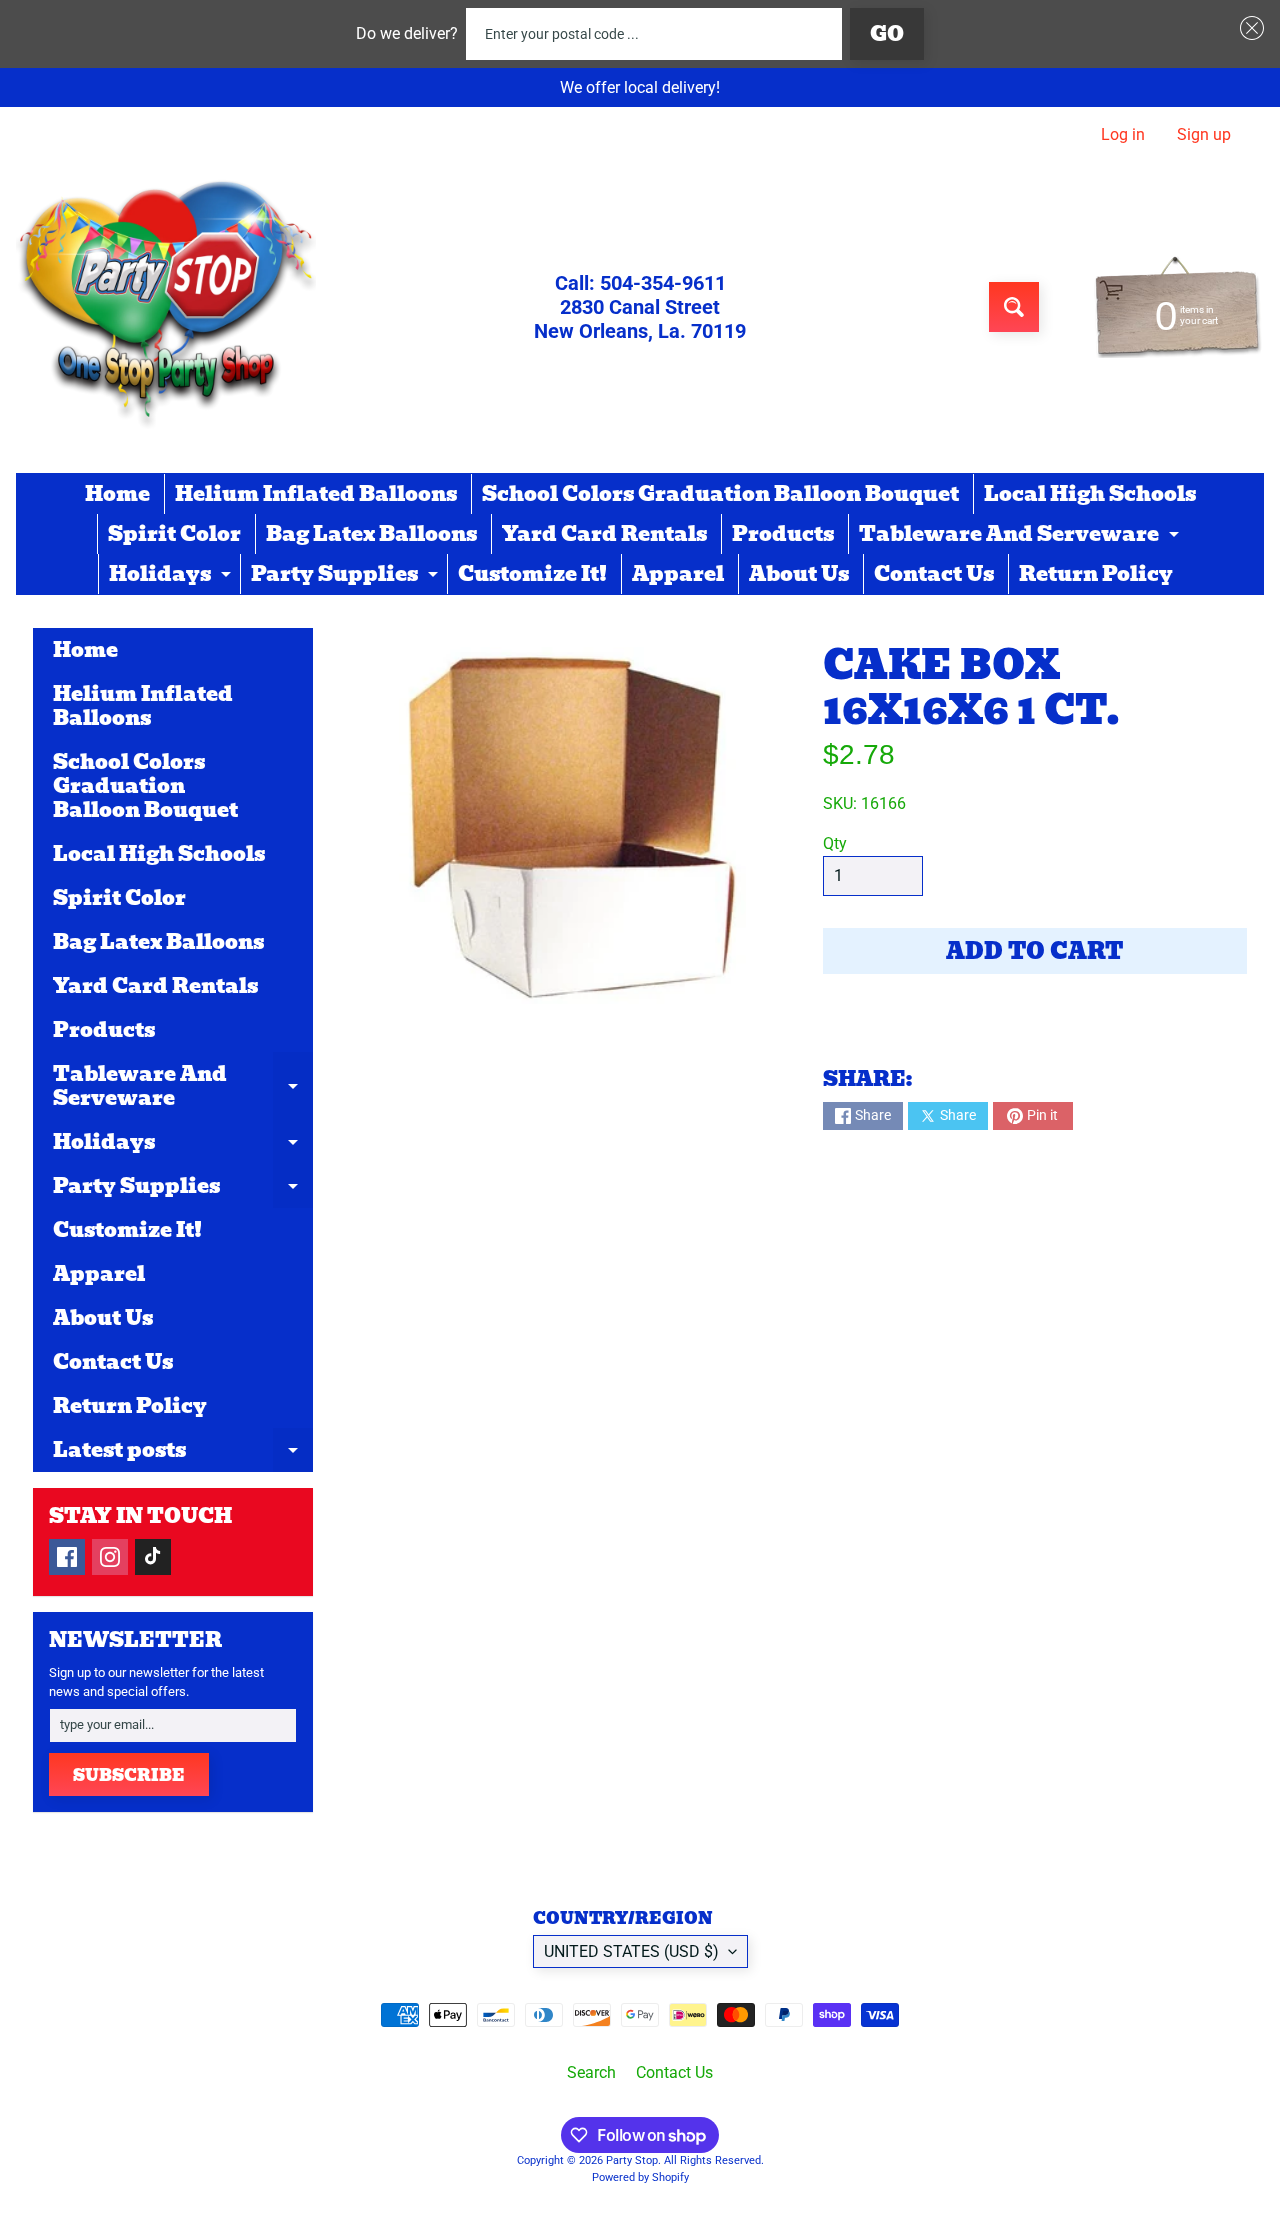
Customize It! (532, 574)
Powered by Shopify (640, 2177)
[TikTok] (153, 1557)
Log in (1123, 135)
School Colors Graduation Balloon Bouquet (720, 494)
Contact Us (934, 574)
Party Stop (632, 2160)
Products (783, 534)
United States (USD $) (631, 1951)
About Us (799, 574)
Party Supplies (347, 576)
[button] (1248, 28)
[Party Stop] (166, 307)
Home (117, 494)
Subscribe (129, 1775)
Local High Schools (1090, 494)
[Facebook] (67, 1557)
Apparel (678, 574)
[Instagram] (110, 1557)
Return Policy (1096, 574)
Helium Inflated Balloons (316, 494)
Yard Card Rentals (604, 534)
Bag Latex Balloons (371, 534)
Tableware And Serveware (1021, 536)
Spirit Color (174, 534)
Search (591, 2072)
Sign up (1204, 135)
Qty (835, 843)
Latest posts (183, 1453)
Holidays (172, 576)
